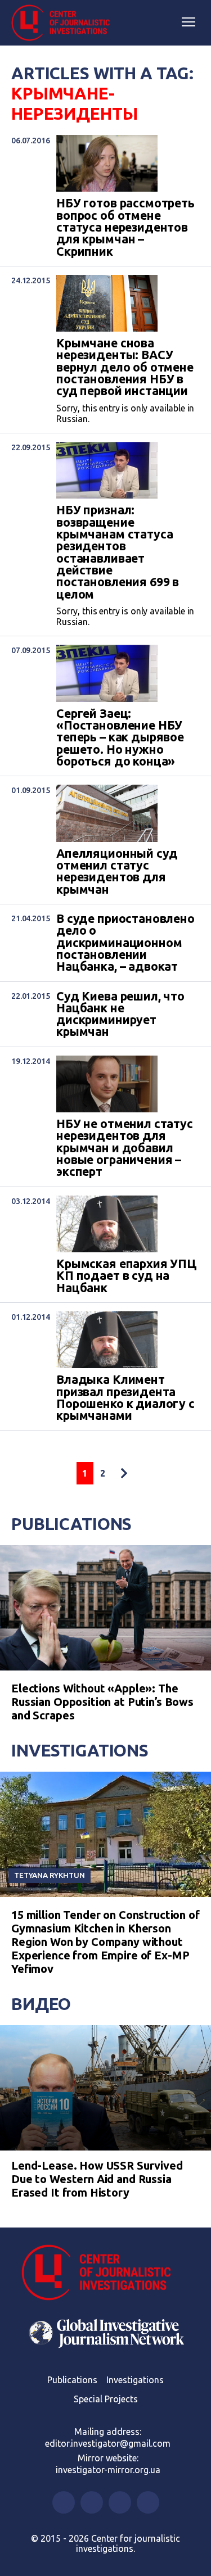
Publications (71, 1524)
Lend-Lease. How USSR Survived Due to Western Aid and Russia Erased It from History (97, 2179)
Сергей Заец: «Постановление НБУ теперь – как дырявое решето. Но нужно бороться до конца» (120, 738)
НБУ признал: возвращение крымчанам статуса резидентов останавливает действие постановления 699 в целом (118, 552)
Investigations (80, 1750)
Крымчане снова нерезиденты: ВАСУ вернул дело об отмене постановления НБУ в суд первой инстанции (125, 367)
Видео (41, 2004)
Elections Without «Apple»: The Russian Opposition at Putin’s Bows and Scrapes (102, 1702)
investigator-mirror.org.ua (108, 2470)
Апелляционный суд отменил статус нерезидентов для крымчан (117, 872)
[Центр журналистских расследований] (65, 23)
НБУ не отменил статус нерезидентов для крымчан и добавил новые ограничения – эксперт (125, 1148)
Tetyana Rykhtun (50, 1875)
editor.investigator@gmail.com (108, 2443)
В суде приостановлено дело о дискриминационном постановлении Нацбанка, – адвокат (125, 943)
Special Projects (106, 2399)
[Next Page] (124, 1473)
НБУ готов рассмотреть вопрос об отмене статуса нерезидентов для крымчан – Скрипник (125, 227)
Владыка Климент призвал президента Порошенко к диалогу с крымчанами (125, 1398)
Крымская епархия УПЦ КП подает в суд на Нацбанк (127, 1276)
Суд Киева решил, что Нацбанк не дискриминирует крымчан (120, 1014)
